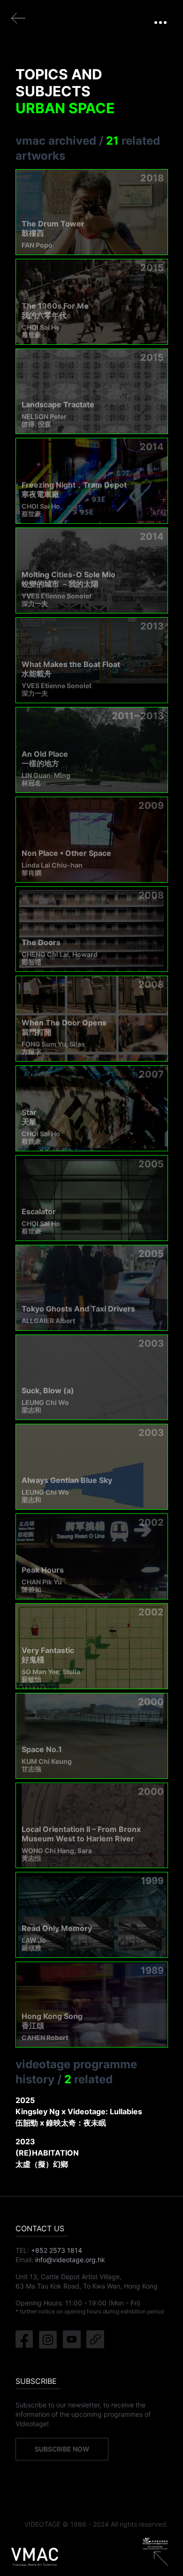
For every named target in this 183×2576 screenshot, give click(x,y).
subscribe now (62, 2449)
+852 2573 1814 (57, 2250)
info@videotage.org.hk (70, 2260)
